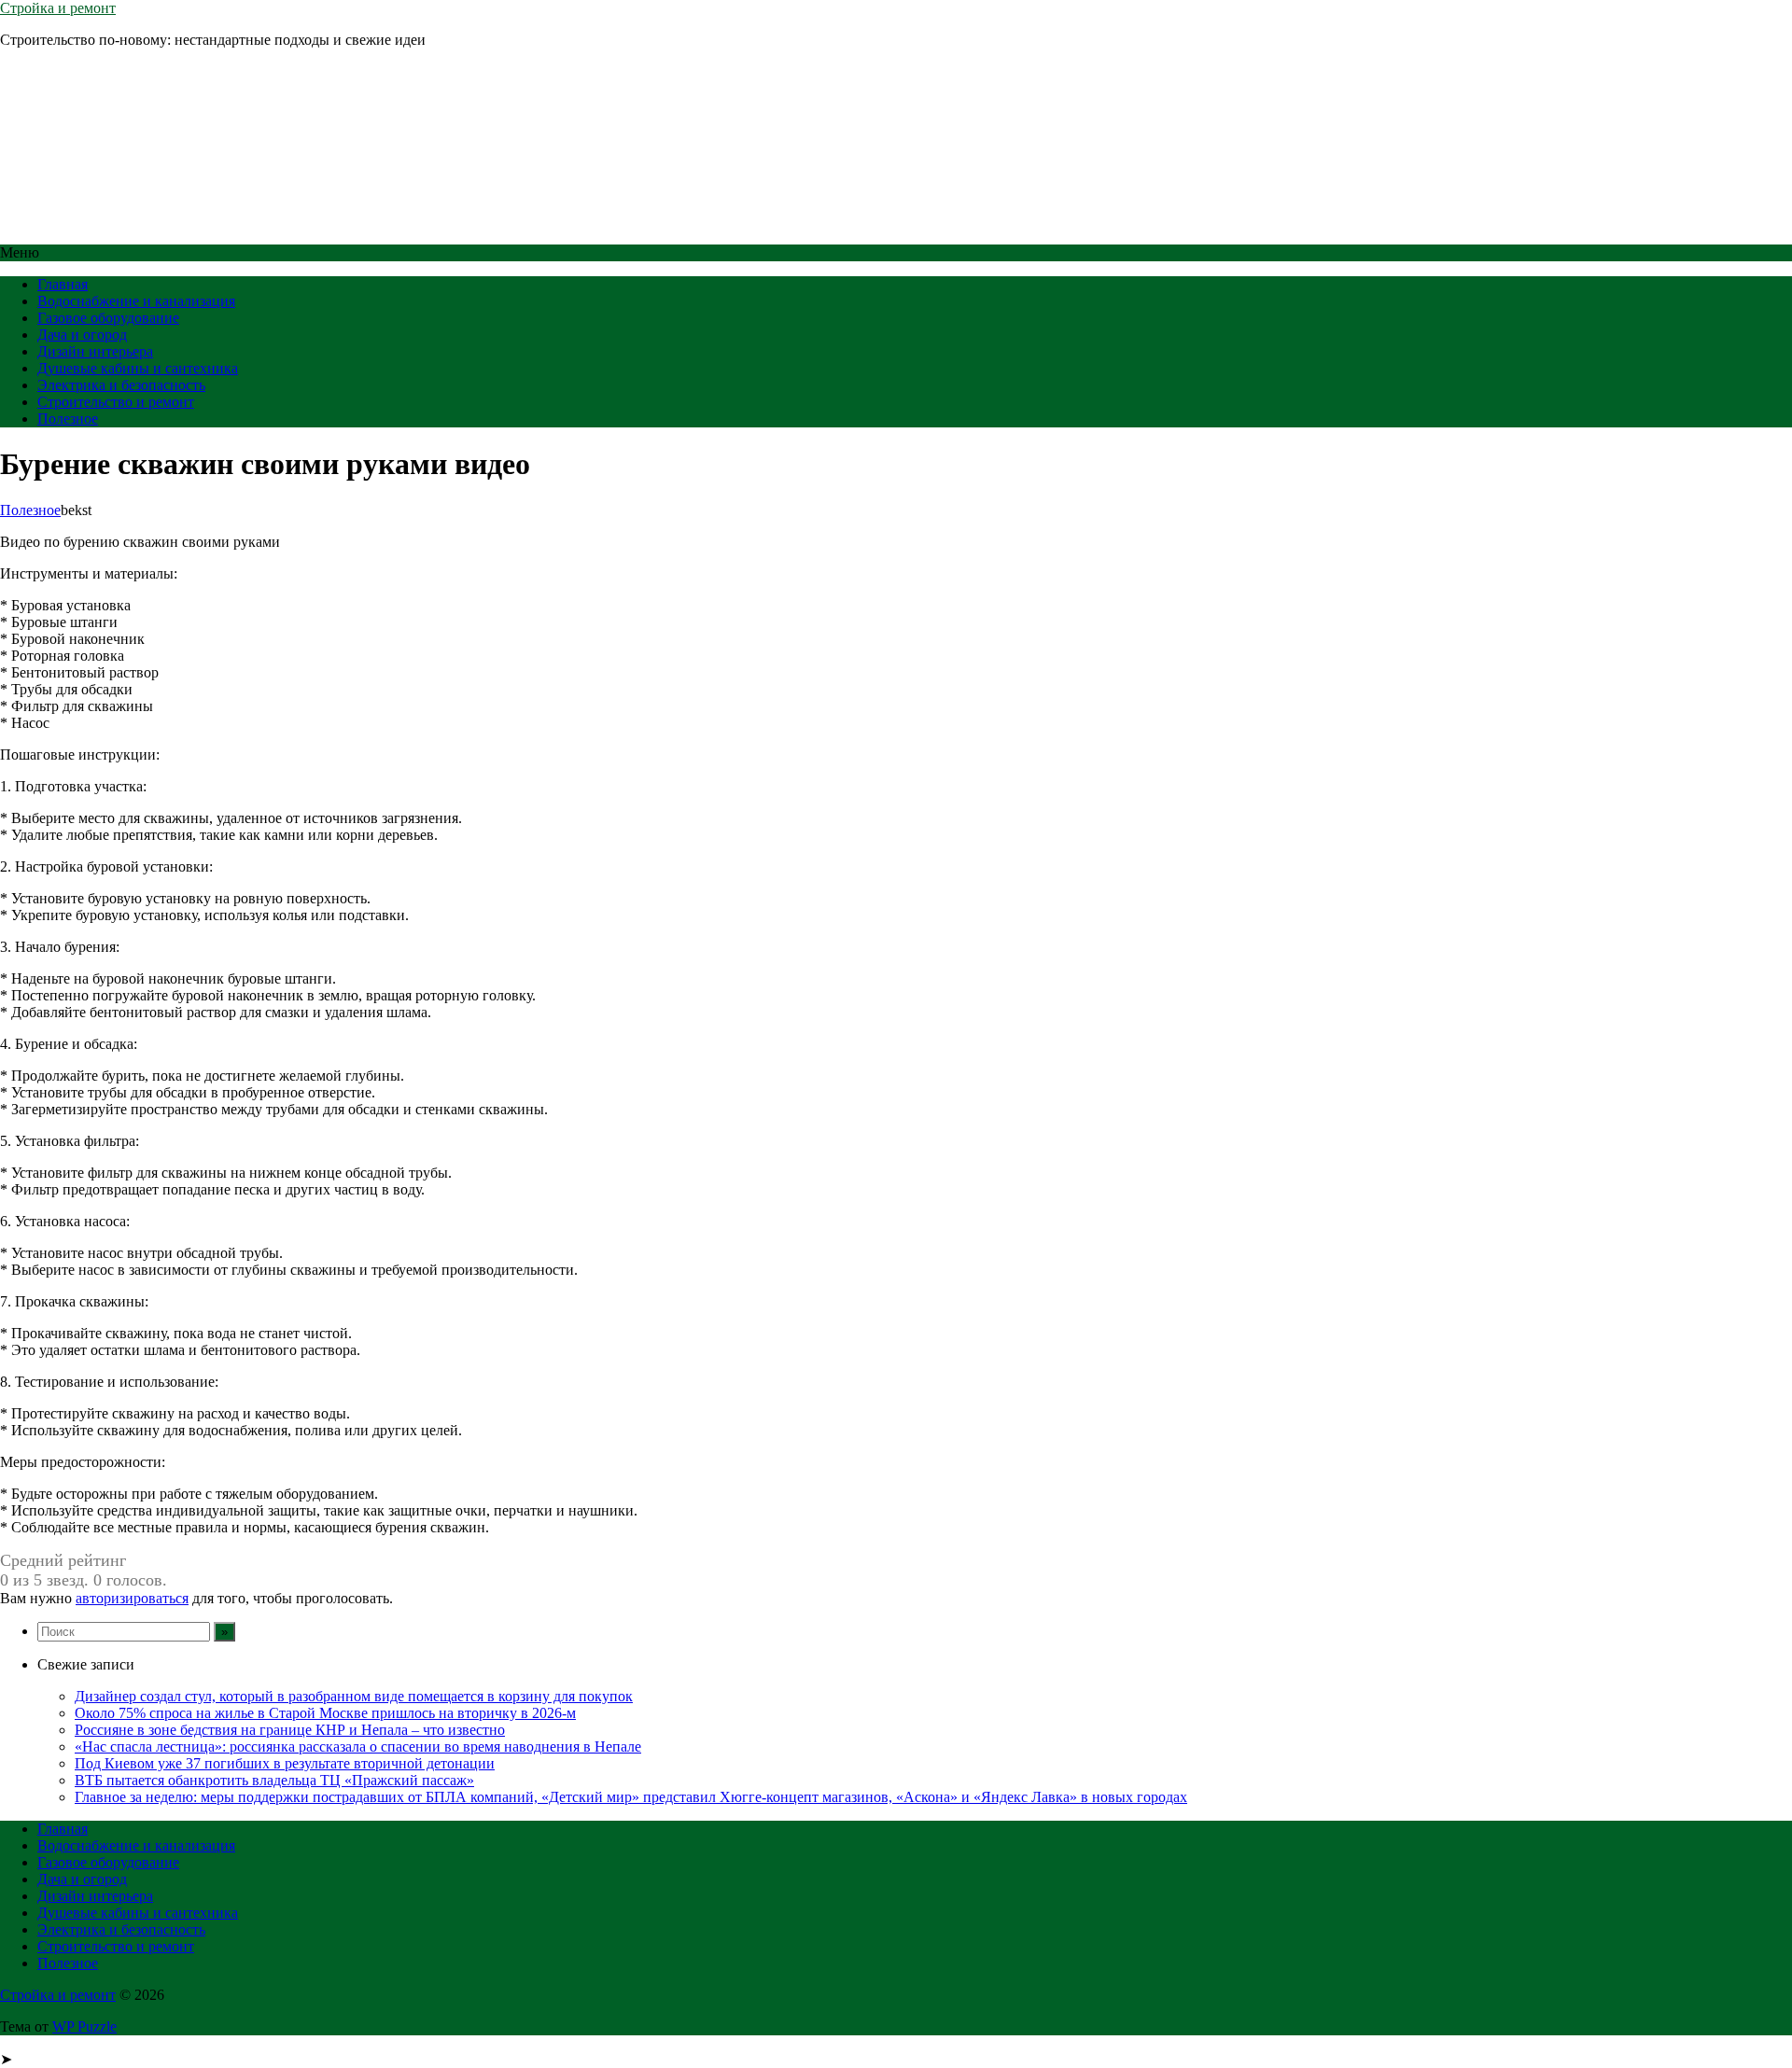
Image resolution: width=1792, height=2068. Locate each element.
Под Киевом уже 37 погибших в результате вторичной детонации (285, 1763)
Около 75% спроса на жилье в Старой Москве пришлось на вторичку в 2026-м (325, 1713)
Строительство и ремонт (116, 402)
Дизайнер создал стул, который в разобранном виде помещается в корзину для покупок (354, 1696)
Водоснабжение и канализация (136, 301)
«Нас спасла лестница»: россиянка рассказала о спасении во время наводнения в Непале (358, 1747)
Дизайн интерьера (95, 351)
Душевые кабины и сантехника (138, 368)
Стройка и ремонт (58, 8)
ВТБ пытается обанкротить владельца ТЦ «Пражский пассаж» (274, 1780)
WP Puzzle (84, 2026)
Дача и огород (82, 335)
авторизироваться (132, 1598)
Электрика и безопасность (121, 385)
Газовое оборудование (108, 318)
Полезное (68, 419)
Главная (63, 284)
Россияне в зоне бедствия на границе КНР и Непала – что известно (290, 1730)
